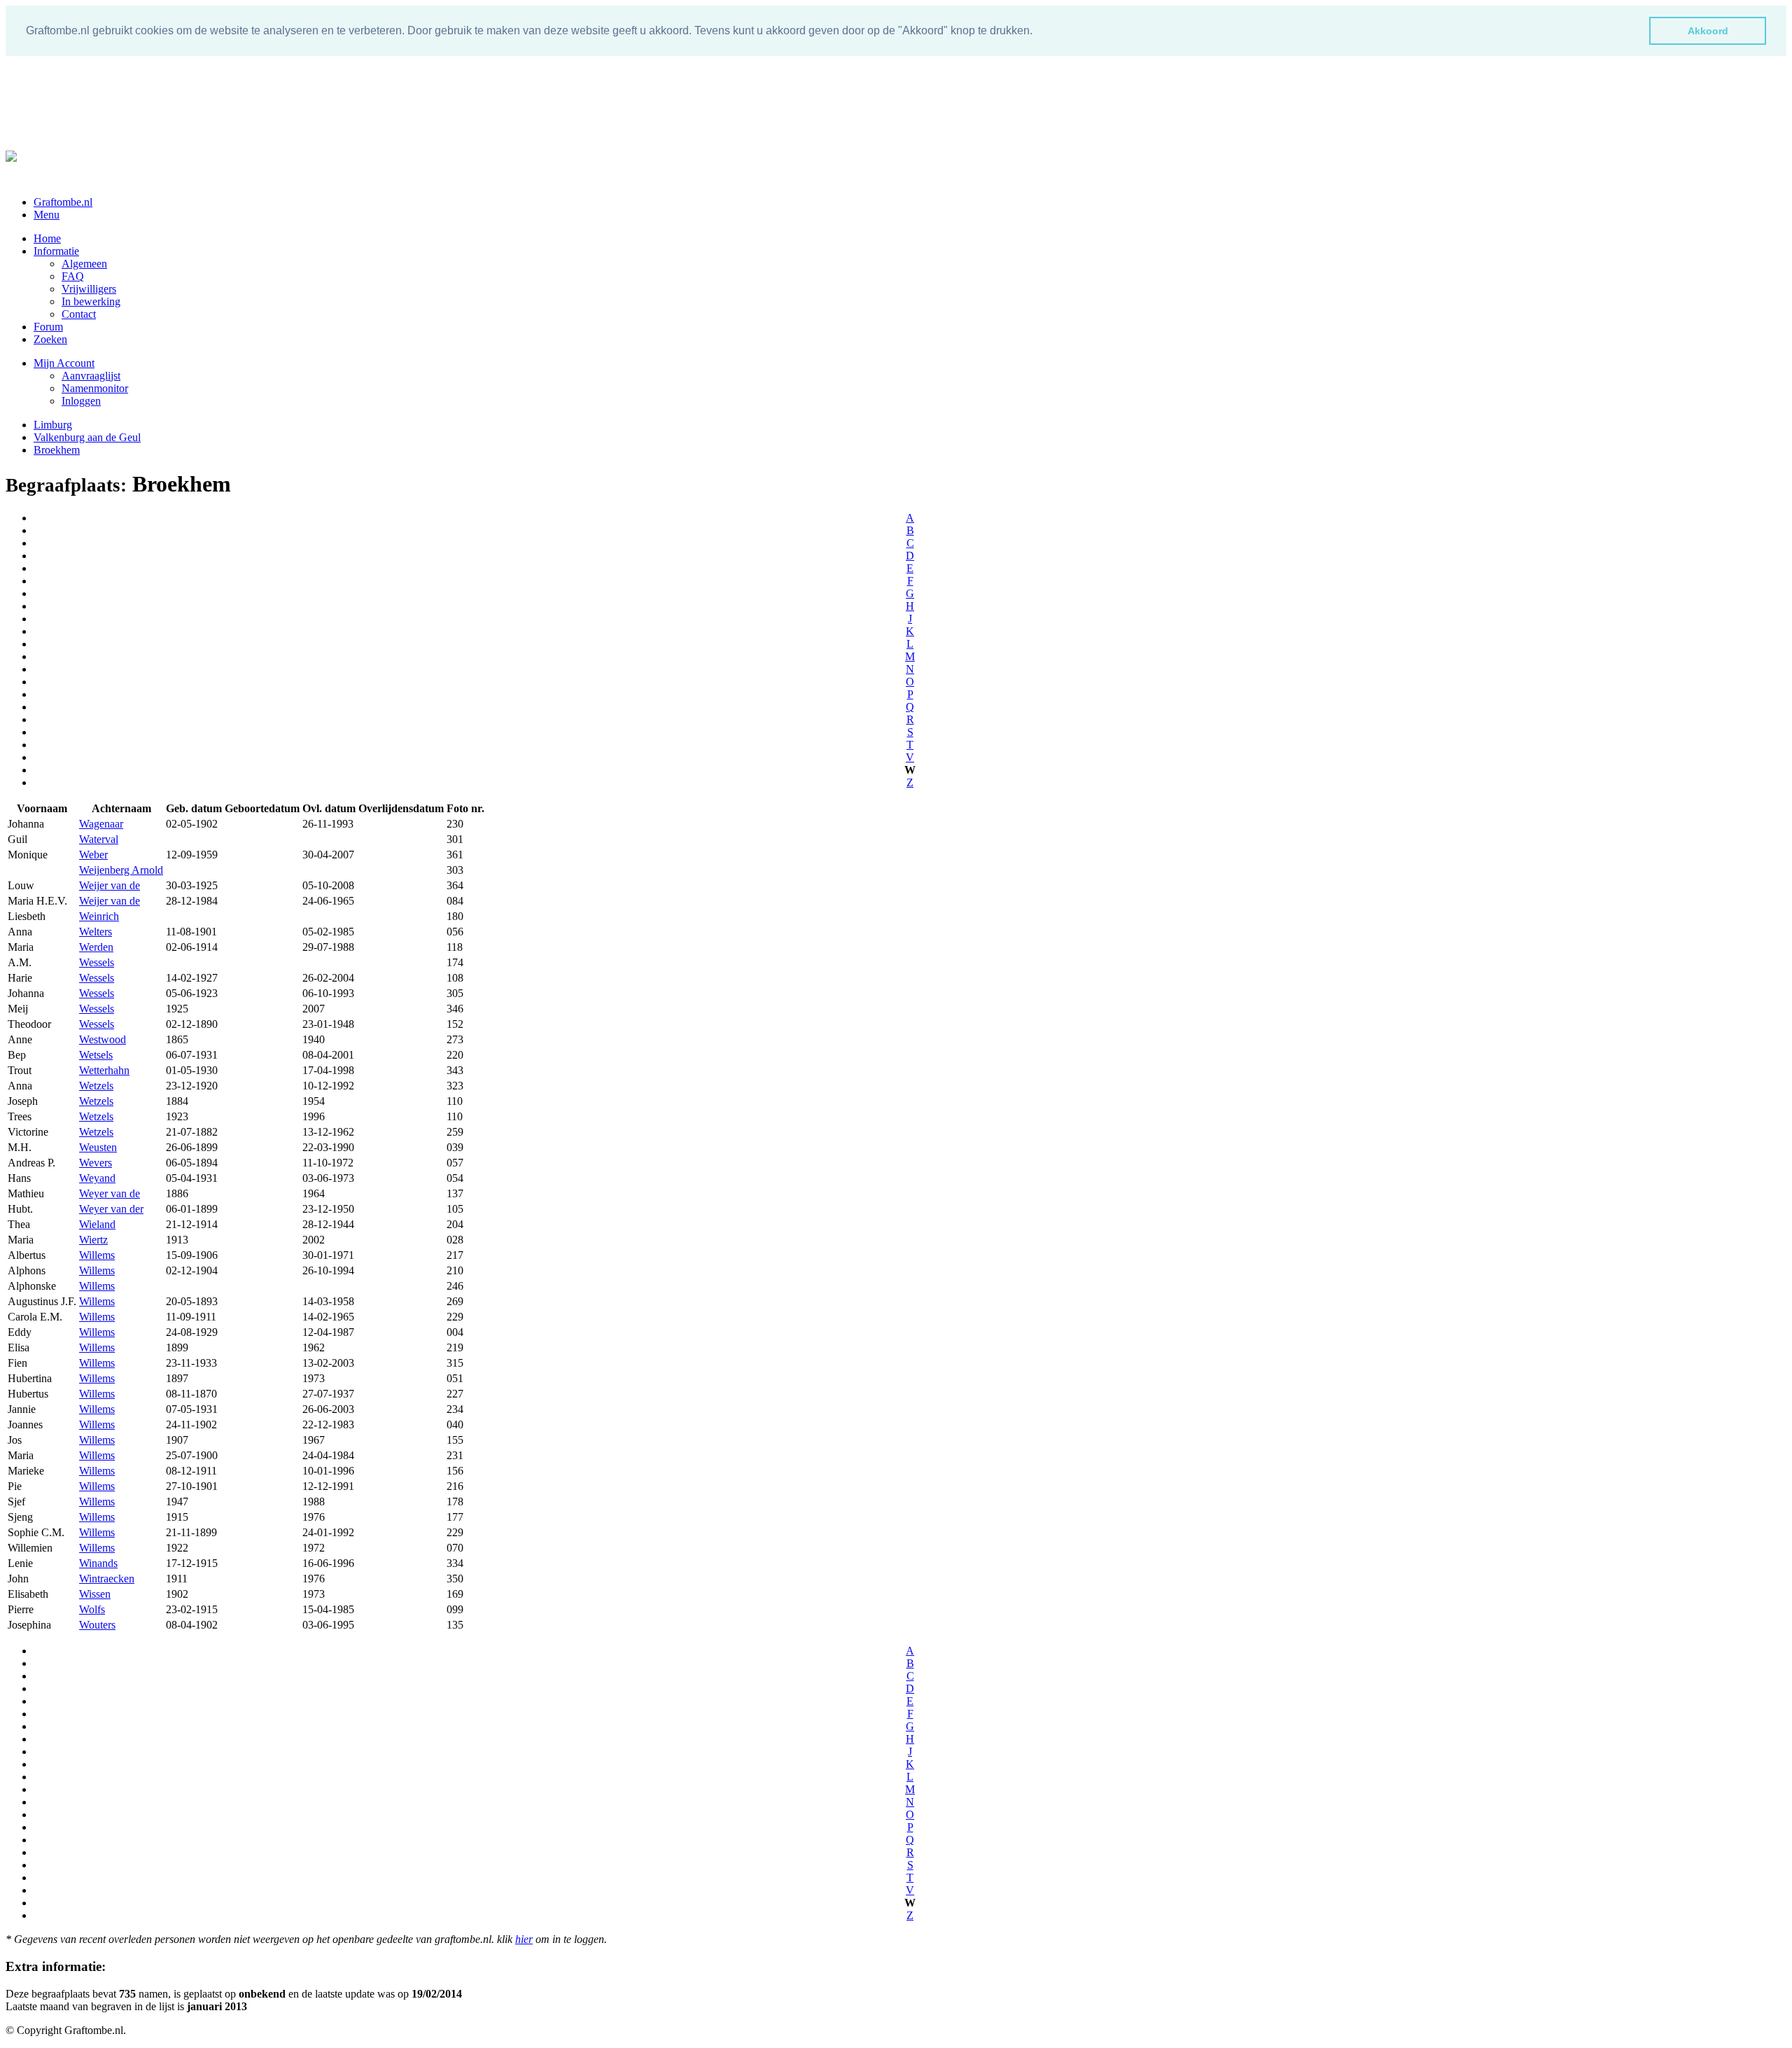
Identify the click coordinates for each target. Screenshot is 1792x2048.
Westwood (103, 1039)
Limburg (53, 425)
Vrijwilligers (89, 289)
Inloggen (81, 401)
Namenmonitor (95, 388)
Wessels (97, 962)
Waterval (99, 839)
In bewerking (91, 301)
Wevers (96, 1163)
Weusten (98, 1147)
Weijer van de (110, 885)
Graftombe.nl (63, 202)
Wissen (95, 1594)
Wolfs (92, 1609)
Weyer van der (111, 1209)
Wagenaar (101, 824)
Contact (79, 314)
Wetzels (96, 1086)
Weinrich (99, 916)
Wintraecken (107, 1579)
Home (47, 238)
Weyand (97, 1178)
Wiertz (93, 1240)
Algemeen (84, 264)
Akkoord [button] (1708, 31)
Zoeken (50, 339)
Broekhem (57, 450)
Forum (48, 327)
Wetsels (96, 1055)
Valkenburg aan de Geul (87, 437)
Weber (93, 855)
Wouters (97, 1625)
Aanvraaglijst (91, 376)
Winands (98, 1563)
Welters (96, 932)
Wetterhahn (104, 1070)
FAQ (73, 276)
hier (524, 1939)
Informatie (56, 251)
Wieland (97, 1224)
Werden (96, 947)
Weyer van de (110, 1193)
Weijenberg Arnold (121, 870)
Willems (97, 1255)
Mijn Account (64, 363)
